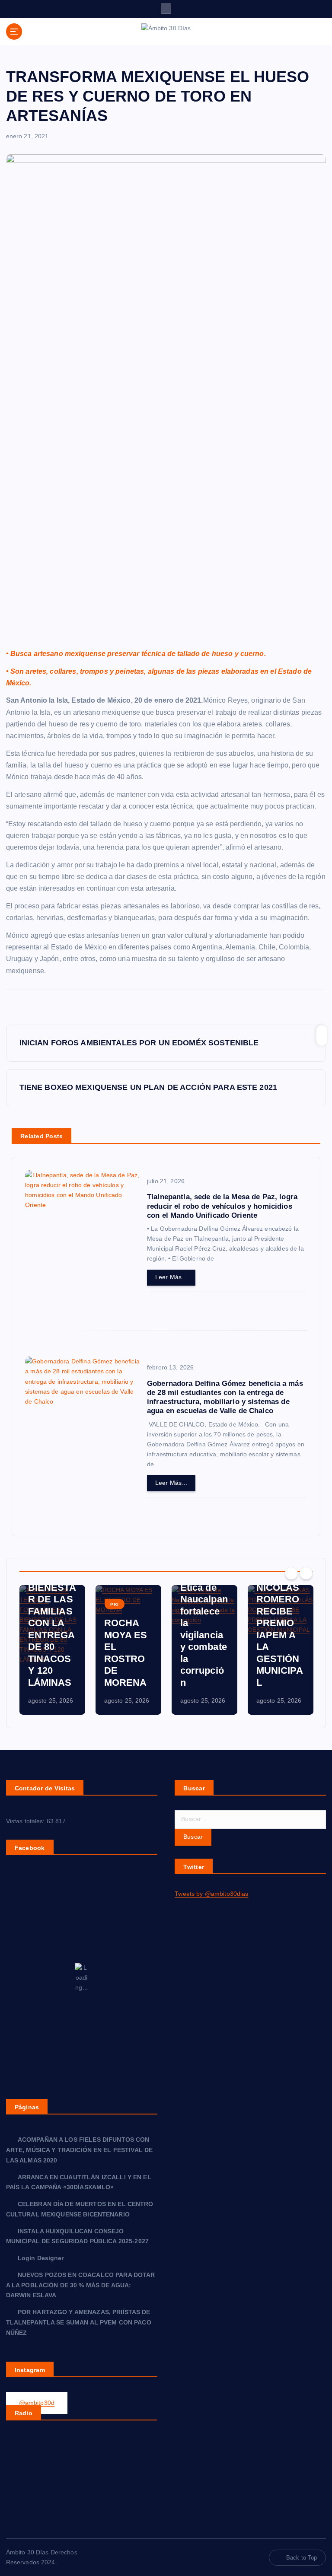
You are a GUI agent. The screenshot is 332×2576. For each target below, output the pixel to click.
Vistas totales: (26, 1821)
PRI (115, 1604)
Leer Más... (171, 1277)
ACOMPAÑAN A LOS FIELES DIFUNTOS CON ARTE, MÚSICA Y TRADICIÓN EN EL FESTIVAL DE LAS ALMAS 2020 (80, 2150)
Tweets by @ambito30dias (211, 1894)
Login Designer (41, 2258)
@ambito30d (37, 2403)
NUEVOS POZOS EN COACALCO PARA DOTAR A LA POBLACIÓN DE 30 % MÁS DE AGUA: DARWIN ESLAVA (81, 2285)
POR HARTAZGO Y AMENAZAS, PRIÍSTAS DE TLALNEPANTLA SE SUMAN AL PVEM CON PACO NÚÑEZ (79, 2323)
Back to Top (302, 2558)
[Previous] (291, 1573)
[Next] (306, 1573)
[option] (52, 1650)
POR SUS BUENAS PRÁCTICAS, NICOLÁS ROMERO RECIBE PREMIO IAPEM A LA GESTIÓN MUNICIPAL (280, 1611)
